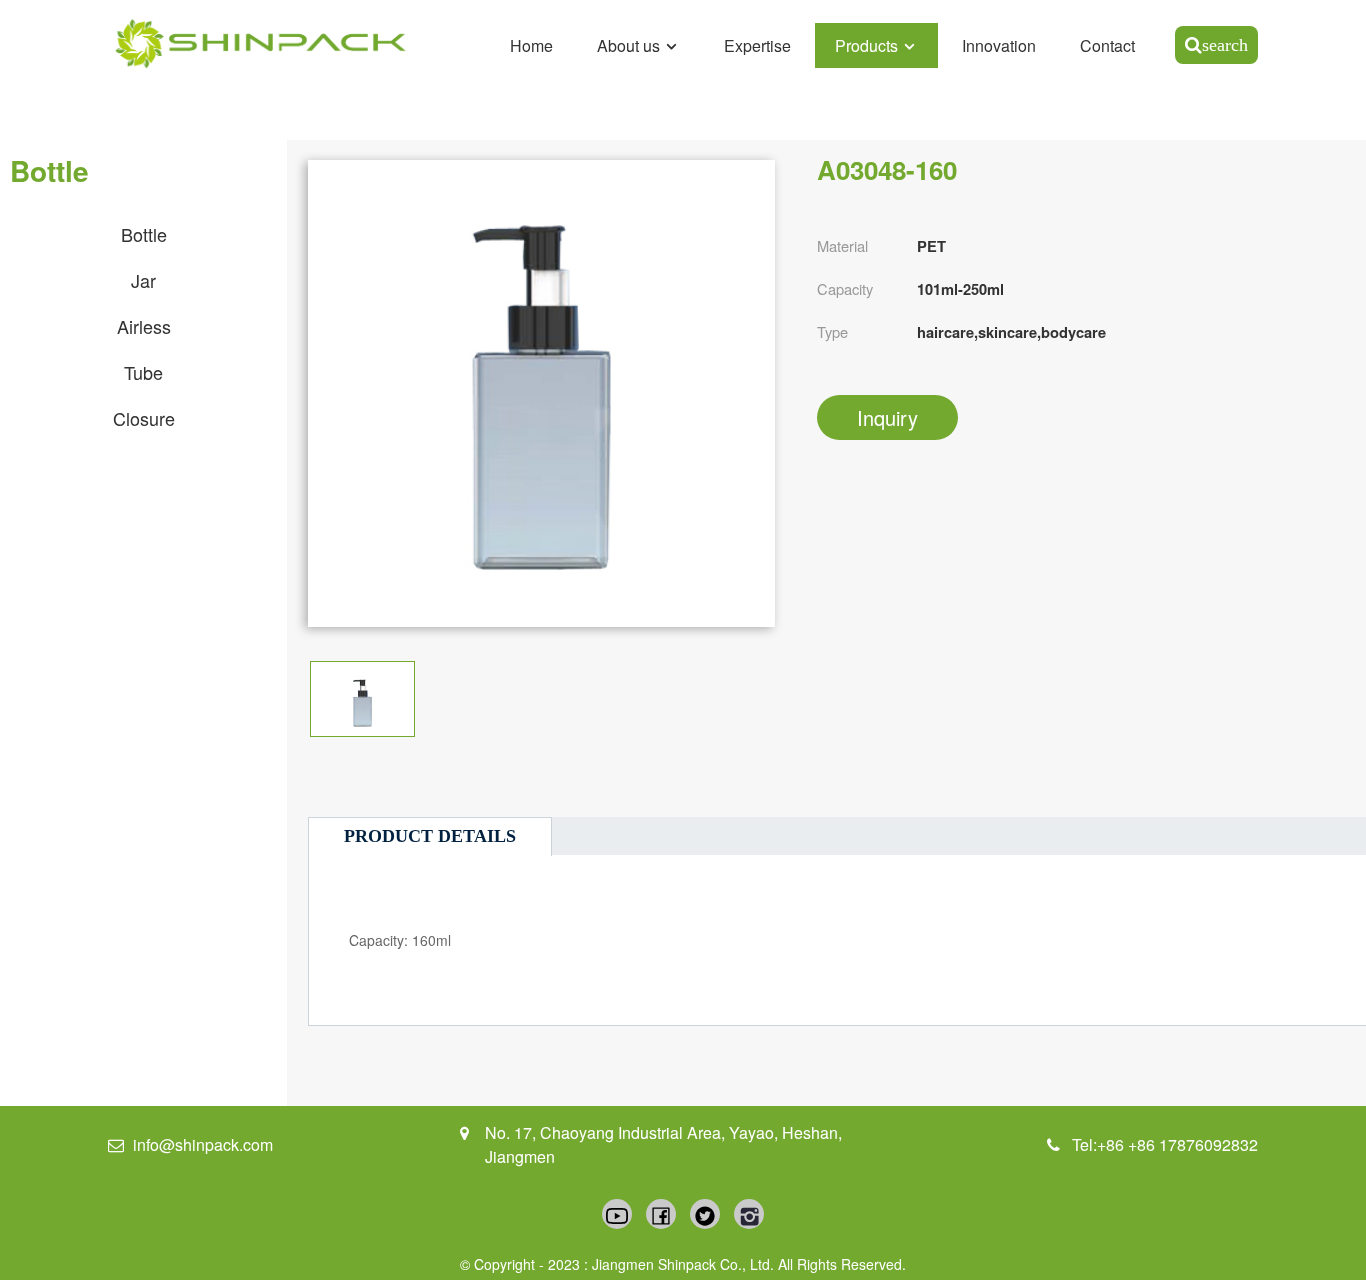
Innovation (999, 45)
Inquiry (887, 417)
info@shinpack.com (203, 1144)
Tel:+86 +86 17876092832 (1165, 1144)
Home (531, 45)
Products (866, 45)
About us (628, 45)
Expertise (757, 45)
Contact (1107, 45)
